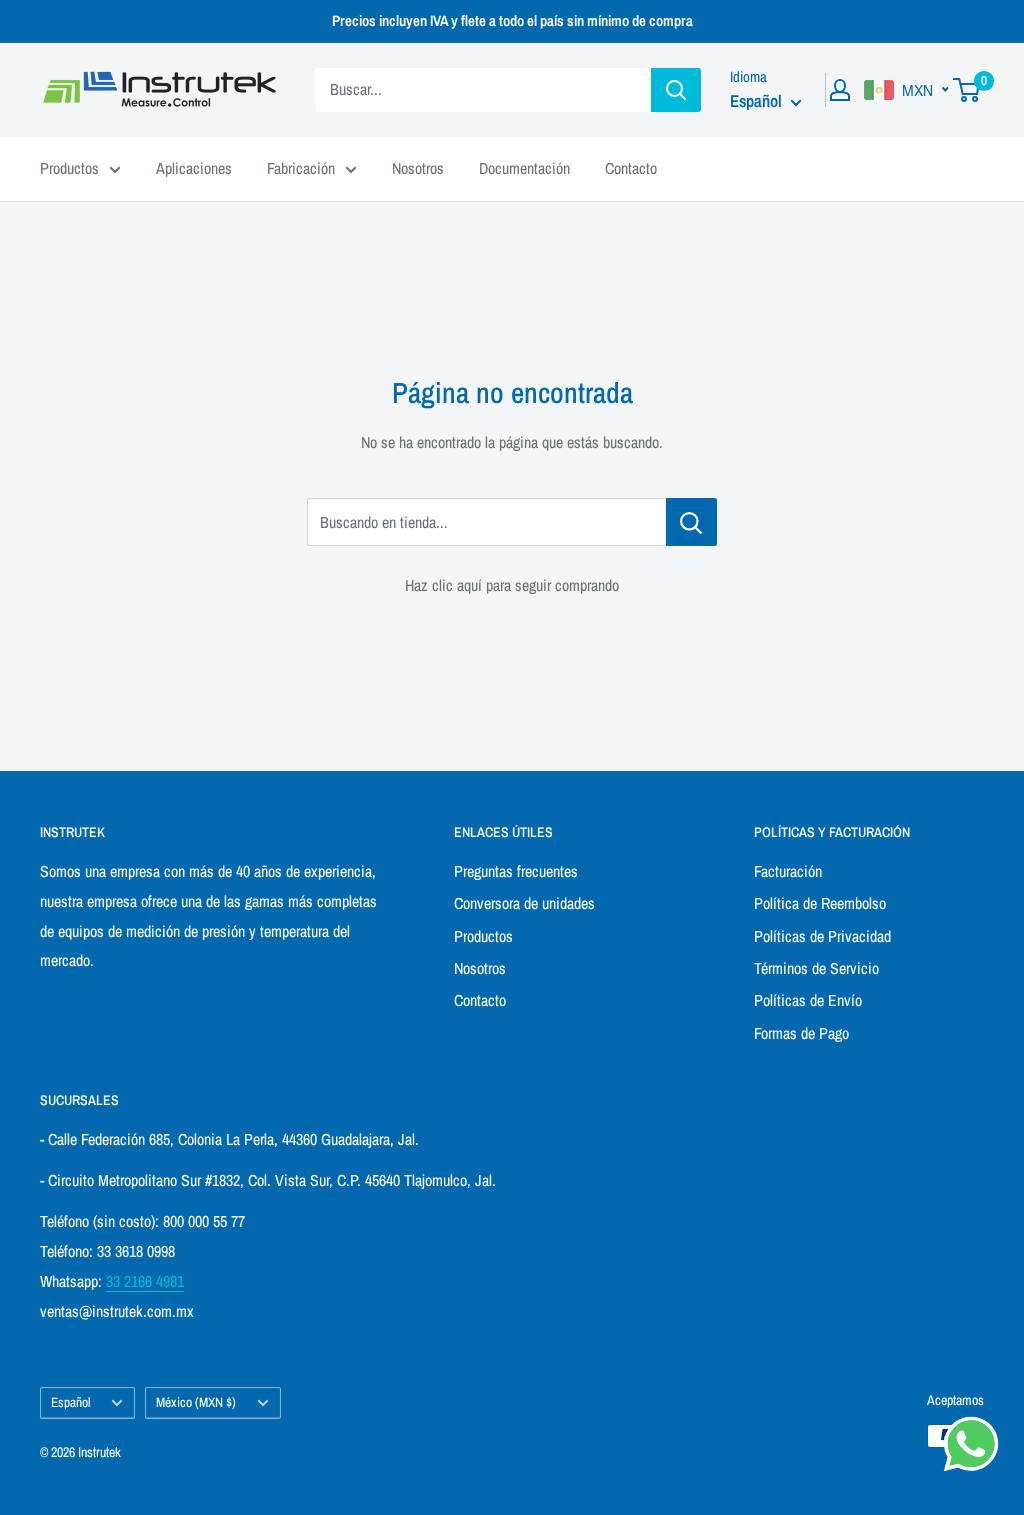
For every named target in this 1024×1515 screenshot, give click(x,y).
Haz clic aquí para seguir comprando (512, 585)
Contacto (631, 168)
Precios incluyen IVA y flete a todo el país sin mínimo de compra (512, 20)
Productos (69, 168)
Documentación (524, 168)
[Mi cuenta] (840, 90)
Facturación (788, 871)
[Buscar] (676, 90)
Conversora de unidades (524, 903)
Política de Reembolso (820, 903)
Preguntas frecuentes (516, 871)
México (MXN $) (196, 1402)
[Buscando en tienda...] (691, 522)
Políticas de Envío (808, 1000)
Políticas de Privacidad (822, 936)
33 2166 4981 (145, 1281)
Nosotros (418, 168)
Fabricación (301, 168)
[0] (967, 90)
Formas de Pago (801, 1033)
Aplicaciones (194, 168)
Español (70, 1402)
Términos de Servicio (816, 968)
